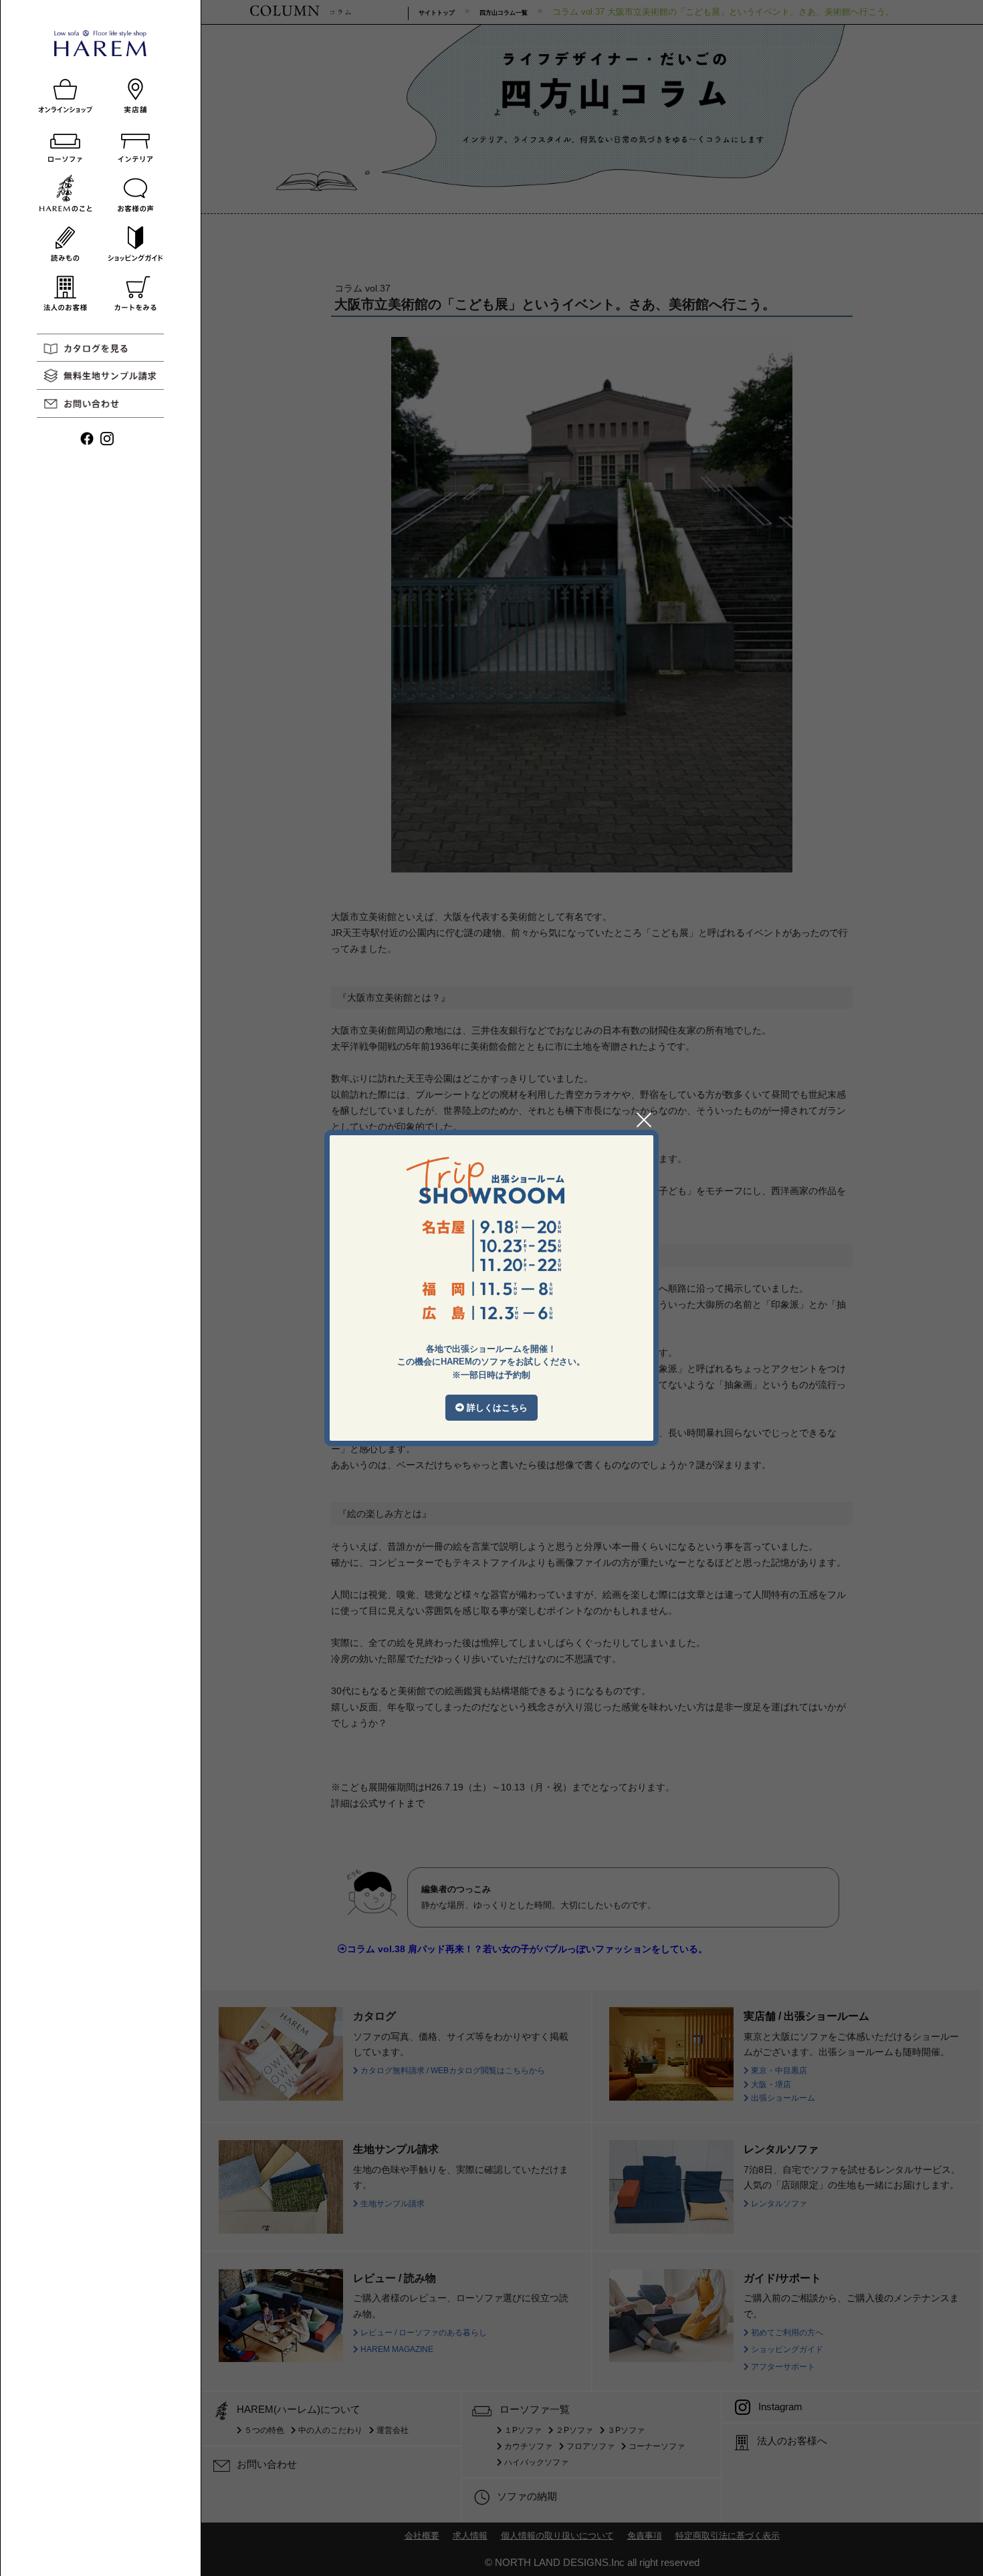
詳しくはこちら (496, 1408)
